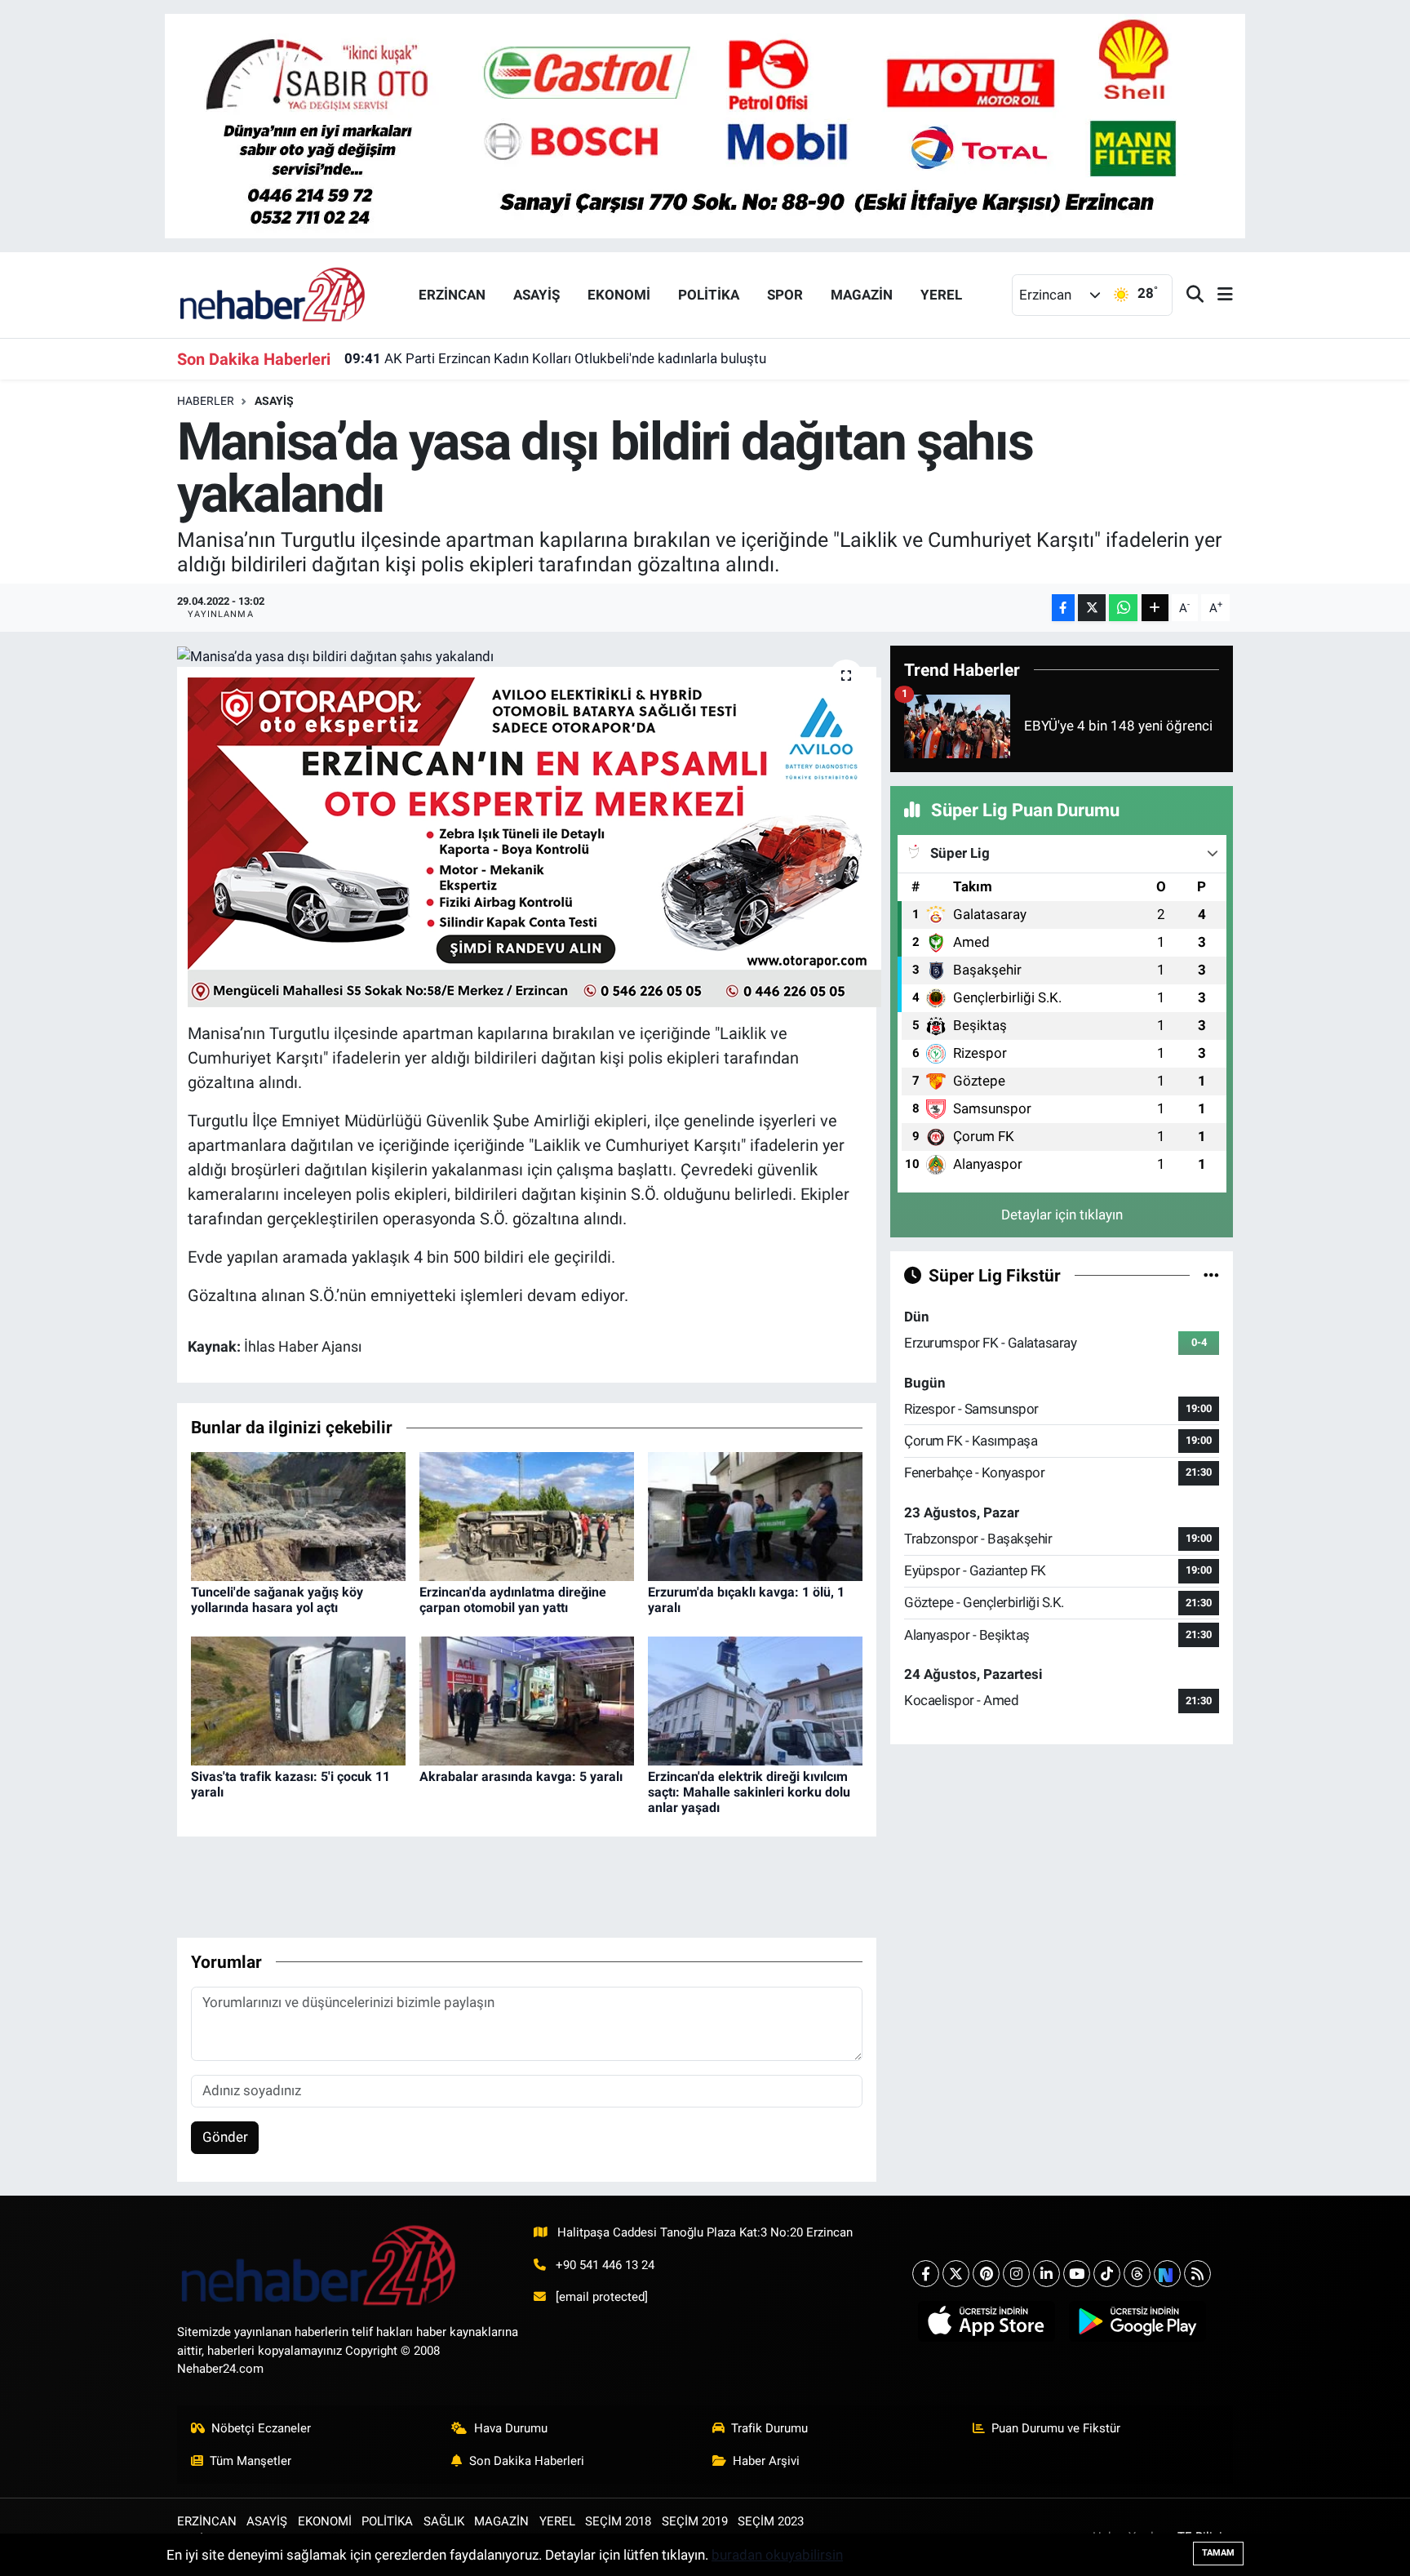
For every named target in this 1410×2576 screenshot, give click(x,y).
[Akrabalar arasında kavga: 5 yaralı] (527, 1699)
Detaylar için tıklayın (1062, 1215)
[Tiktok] (1107, 2274)
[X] (956, 2274)
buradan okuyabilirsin (777, 2555)
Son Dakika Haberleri (527, 2461)
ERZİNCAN (452, 295)
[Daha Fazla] (1155, 608)
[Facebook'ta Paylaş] (1063, 608)
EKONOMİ (619, 295)
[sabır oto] (705, 125)
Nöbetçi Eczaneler (261, 2428)
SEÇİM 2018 (618, 2521)
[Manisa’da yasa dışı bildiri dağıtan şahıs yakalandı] (527, 656)
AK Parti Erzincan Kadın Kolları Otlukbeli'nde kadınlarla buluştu (555, 358)
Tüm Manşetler (251, 2461)
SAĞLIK (444, 2521)
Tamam (1218, 2553)
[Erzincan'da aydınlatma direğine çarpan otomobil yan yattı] (527, 1515)
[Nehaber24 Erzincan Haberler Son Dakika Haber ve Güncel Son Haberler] (273, 294)
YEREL (941, 295)
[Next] (1167, 2274)
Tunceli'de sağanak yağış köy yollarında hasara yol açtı (277, 1600)
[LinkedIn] (1046, 2274)
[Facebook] (926, 2274)
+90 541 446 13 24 (605, 2265)
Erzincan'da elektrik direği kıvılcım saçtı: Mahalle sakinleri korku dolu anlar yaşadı (749, 1792)
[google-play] (1137, 2321)
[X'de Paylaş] (1092, 608)
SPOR (785, 295)
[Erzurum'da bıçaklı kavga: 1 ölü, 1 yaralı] (755, 1515)
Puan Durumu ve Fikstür (1056, 2428)
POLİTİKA (709, 295)
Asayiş (274, 401)
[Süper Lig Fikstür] (1211, 1275)
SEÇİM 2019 (695, 2521)
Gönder (225, 2137)
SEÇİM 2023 (771, 2521)
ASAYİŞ (537, 295)
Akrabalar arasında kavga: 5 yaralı (521, 1777)
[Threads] (1137, 2274)
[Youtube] (1077, 2274)
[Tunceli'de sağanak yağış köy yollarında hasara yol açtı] (298, 1515)
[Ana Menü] (1218, 295)
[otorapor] (534, 841)
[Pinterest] (986, 2274)
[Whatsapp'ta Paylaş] (1123, 608)
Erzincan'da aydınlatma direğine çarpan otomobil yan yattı (513, 1600)
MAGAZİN (862, 295)
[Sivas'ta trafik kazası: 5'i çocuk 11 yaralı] (298, 1699)
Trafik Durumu (769, 2428)
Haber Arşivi (766, 2461)
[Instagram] (1016, 2274)
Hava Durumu (511, 2428)
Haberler (206, 401)
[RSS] (1197, 2274)
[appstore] (986, 2321)
